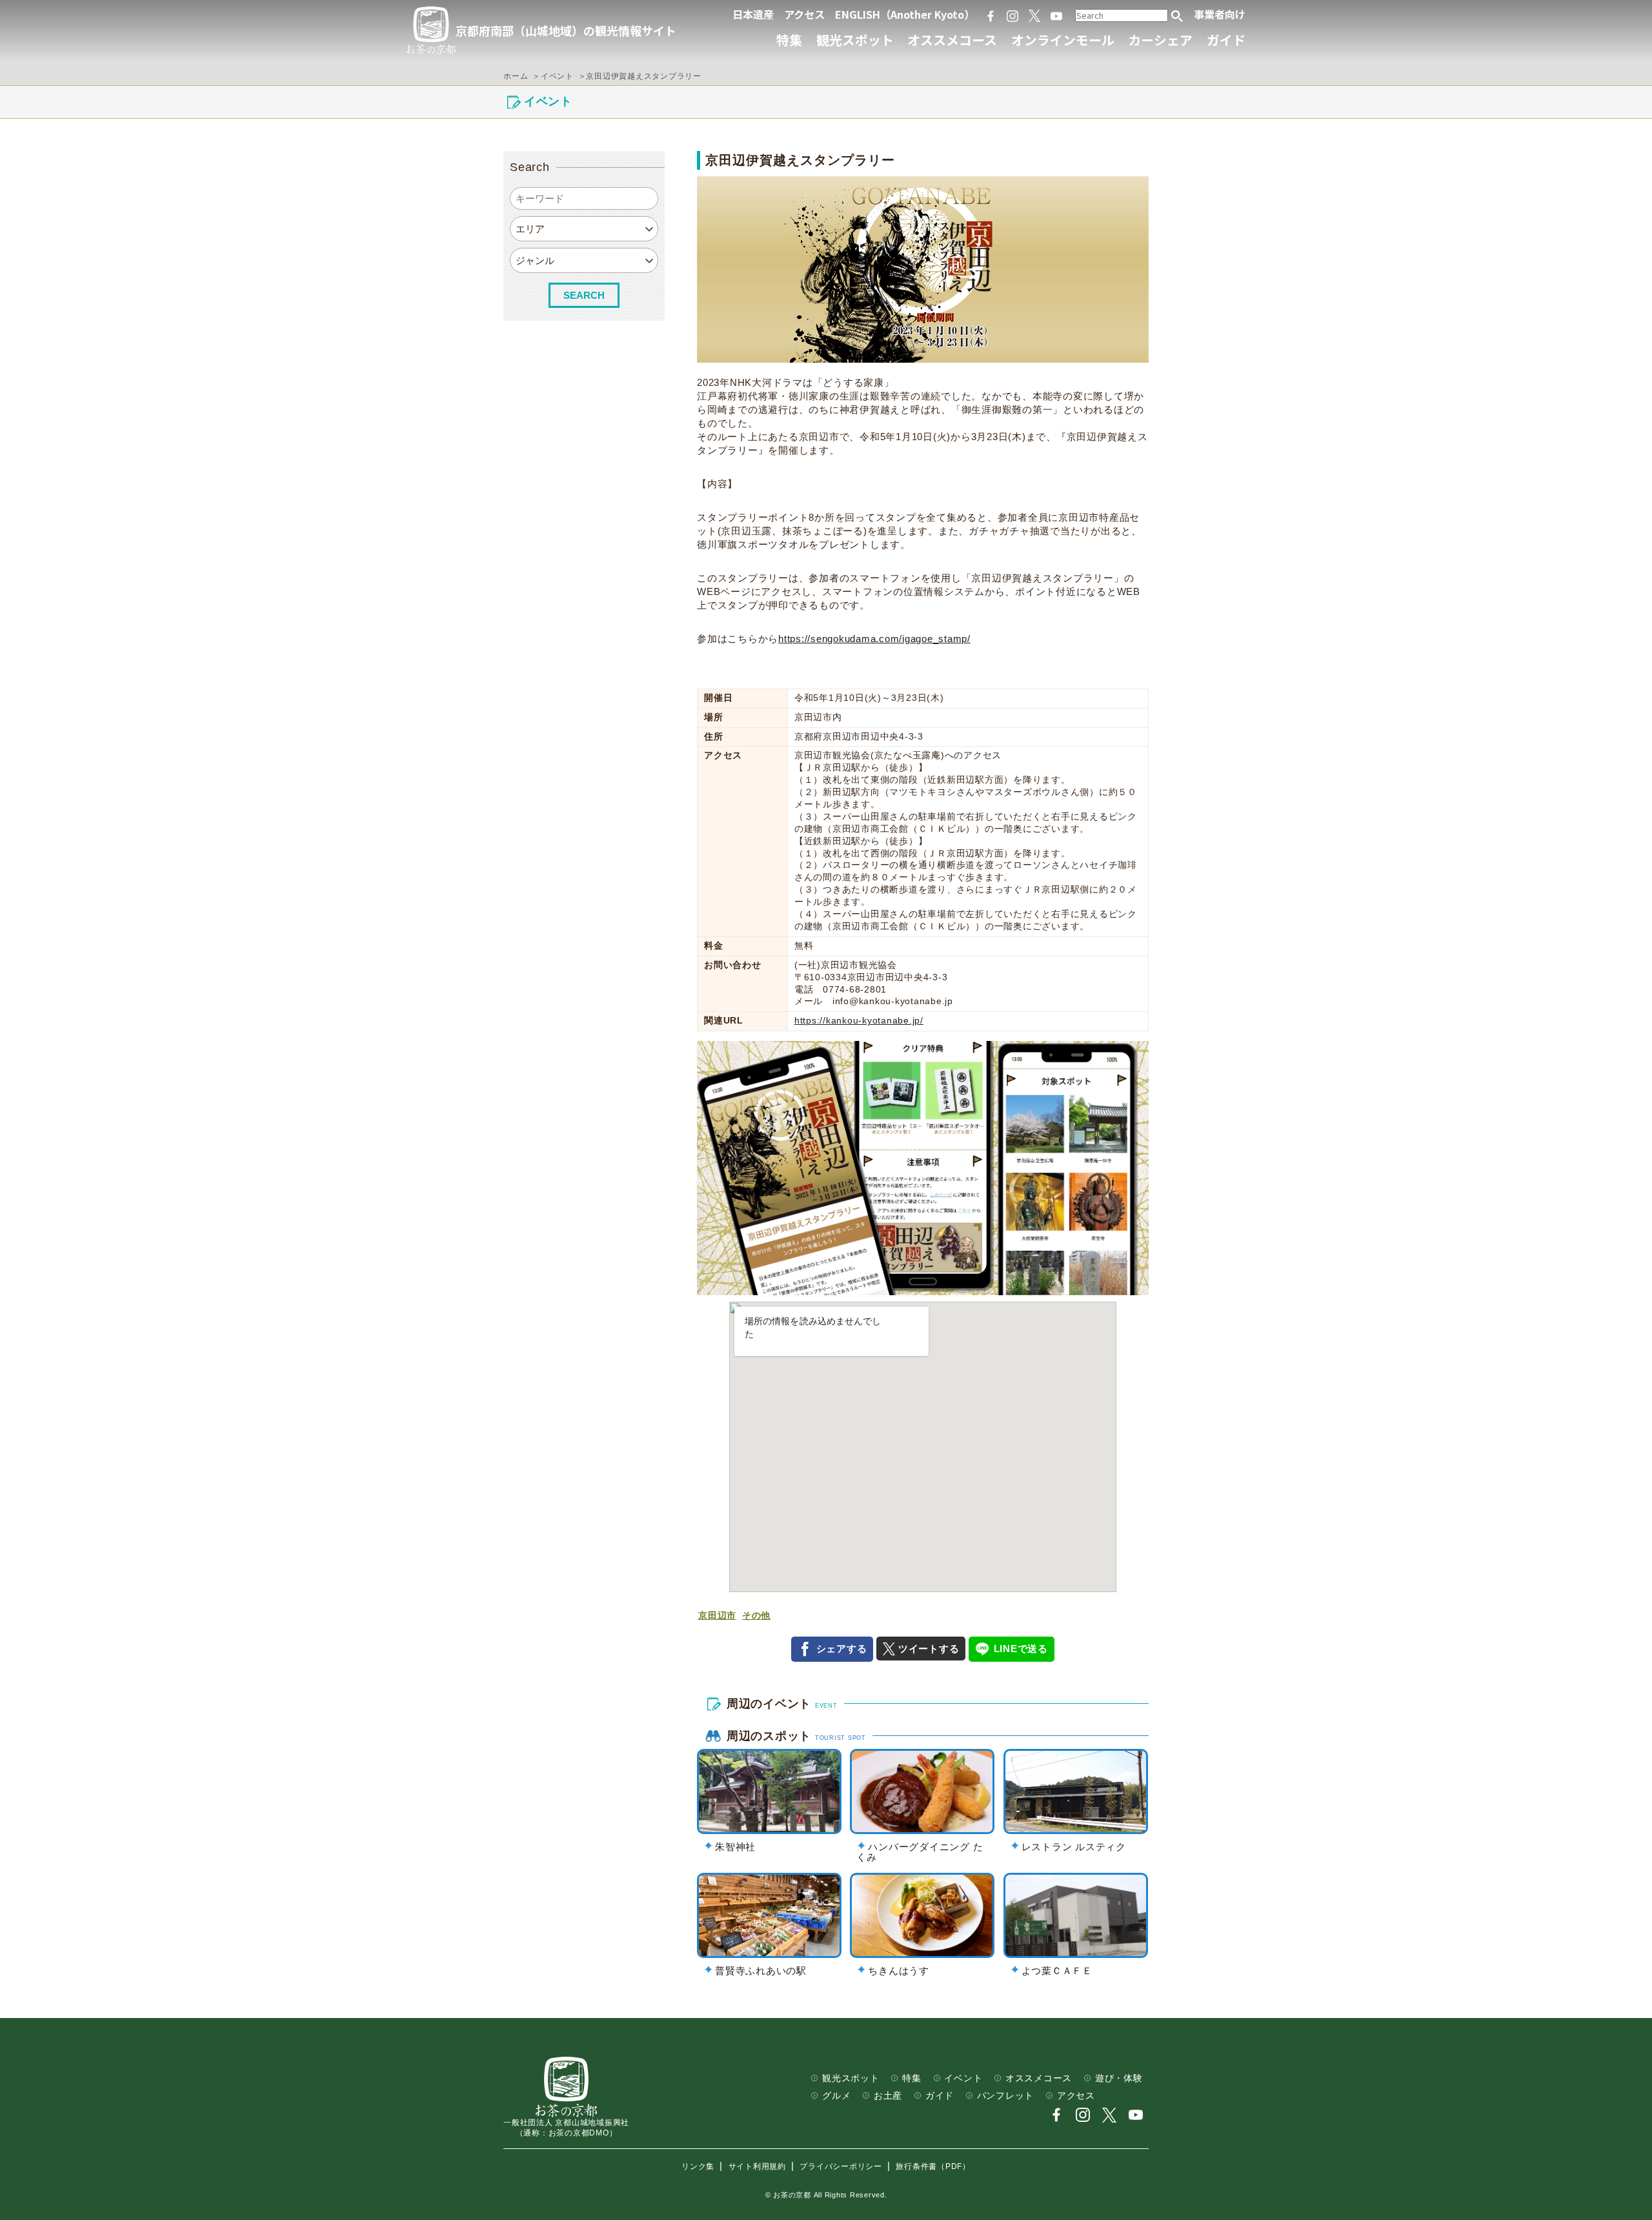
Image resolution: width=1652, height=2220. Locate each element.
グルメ (836, 2096)
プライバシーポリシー (841, 2166)
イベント (963, 2078)
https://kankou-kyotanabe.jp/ (859, 1021)
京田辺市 (717, 1616)
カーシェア (1160, 40)
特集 (789, 40)
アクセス (804, 14)
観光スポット (855, 40)
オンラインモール (1063, 40)
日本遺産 (753, 14)
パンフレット (1006, 2096)
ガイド (1226, 40)
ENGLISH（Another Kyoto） (905, 14)
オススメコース (952, 40)
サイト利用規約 (757, 2166)
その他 (756, 1616)
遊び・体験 (1119, 2078)
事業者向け (1220, 14)
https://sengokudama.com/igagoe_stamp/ (874, 639)
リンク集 (698, 2166)
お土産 (888, 2096)
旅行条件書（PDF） (933, 2166)
